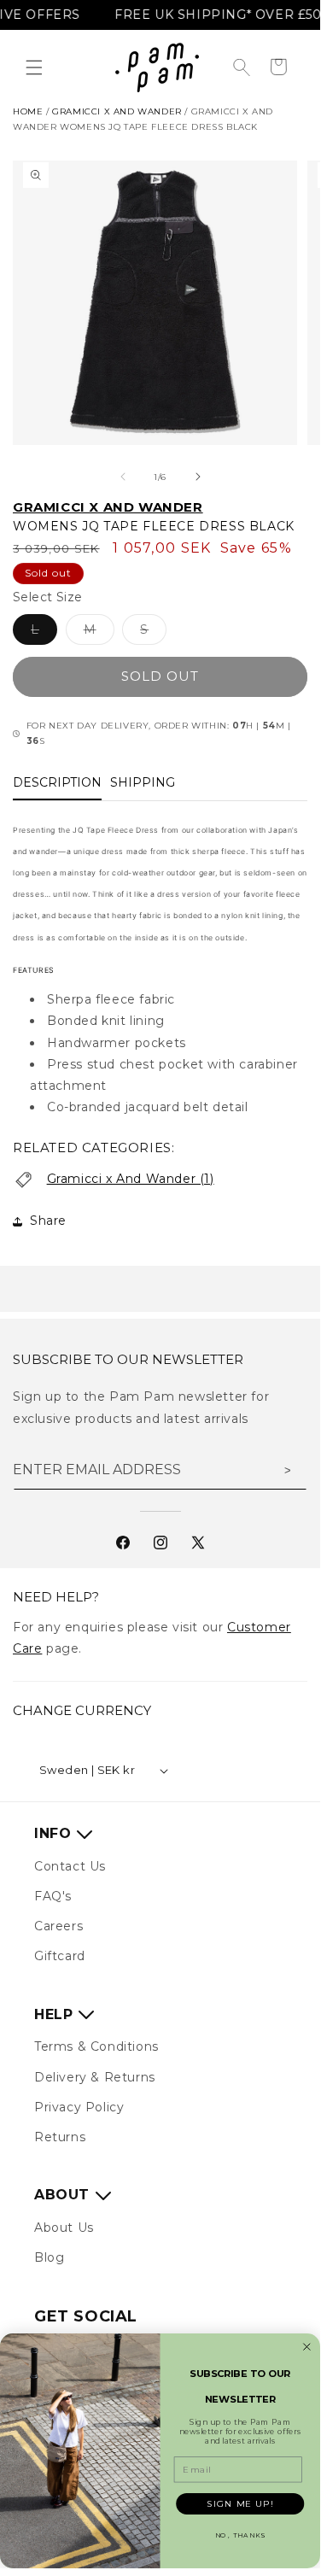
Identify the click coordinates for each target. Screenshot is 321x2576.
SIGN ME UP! (240, 2503)
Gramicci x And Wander (117, 111)
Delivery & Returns (95, 2077)
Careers (58, 1926)
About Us (64, 2228)
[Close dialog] (307, 2347)
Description (57, 782)
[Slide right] (198, 477)
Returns (60, 2137)
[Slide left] (123, 477)
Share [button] (48, 1221)
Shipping (143, 782)
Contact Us (70, 1866)
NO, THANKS (240, 2535)
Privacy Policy (79, 2107)
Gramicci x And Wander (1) (131, 1179)
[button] (34, 67)
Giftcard (60, 1956)
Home (28, 111)
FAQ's (53, 1896)
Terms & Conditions (96, 2046)
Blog (49, 2257)
